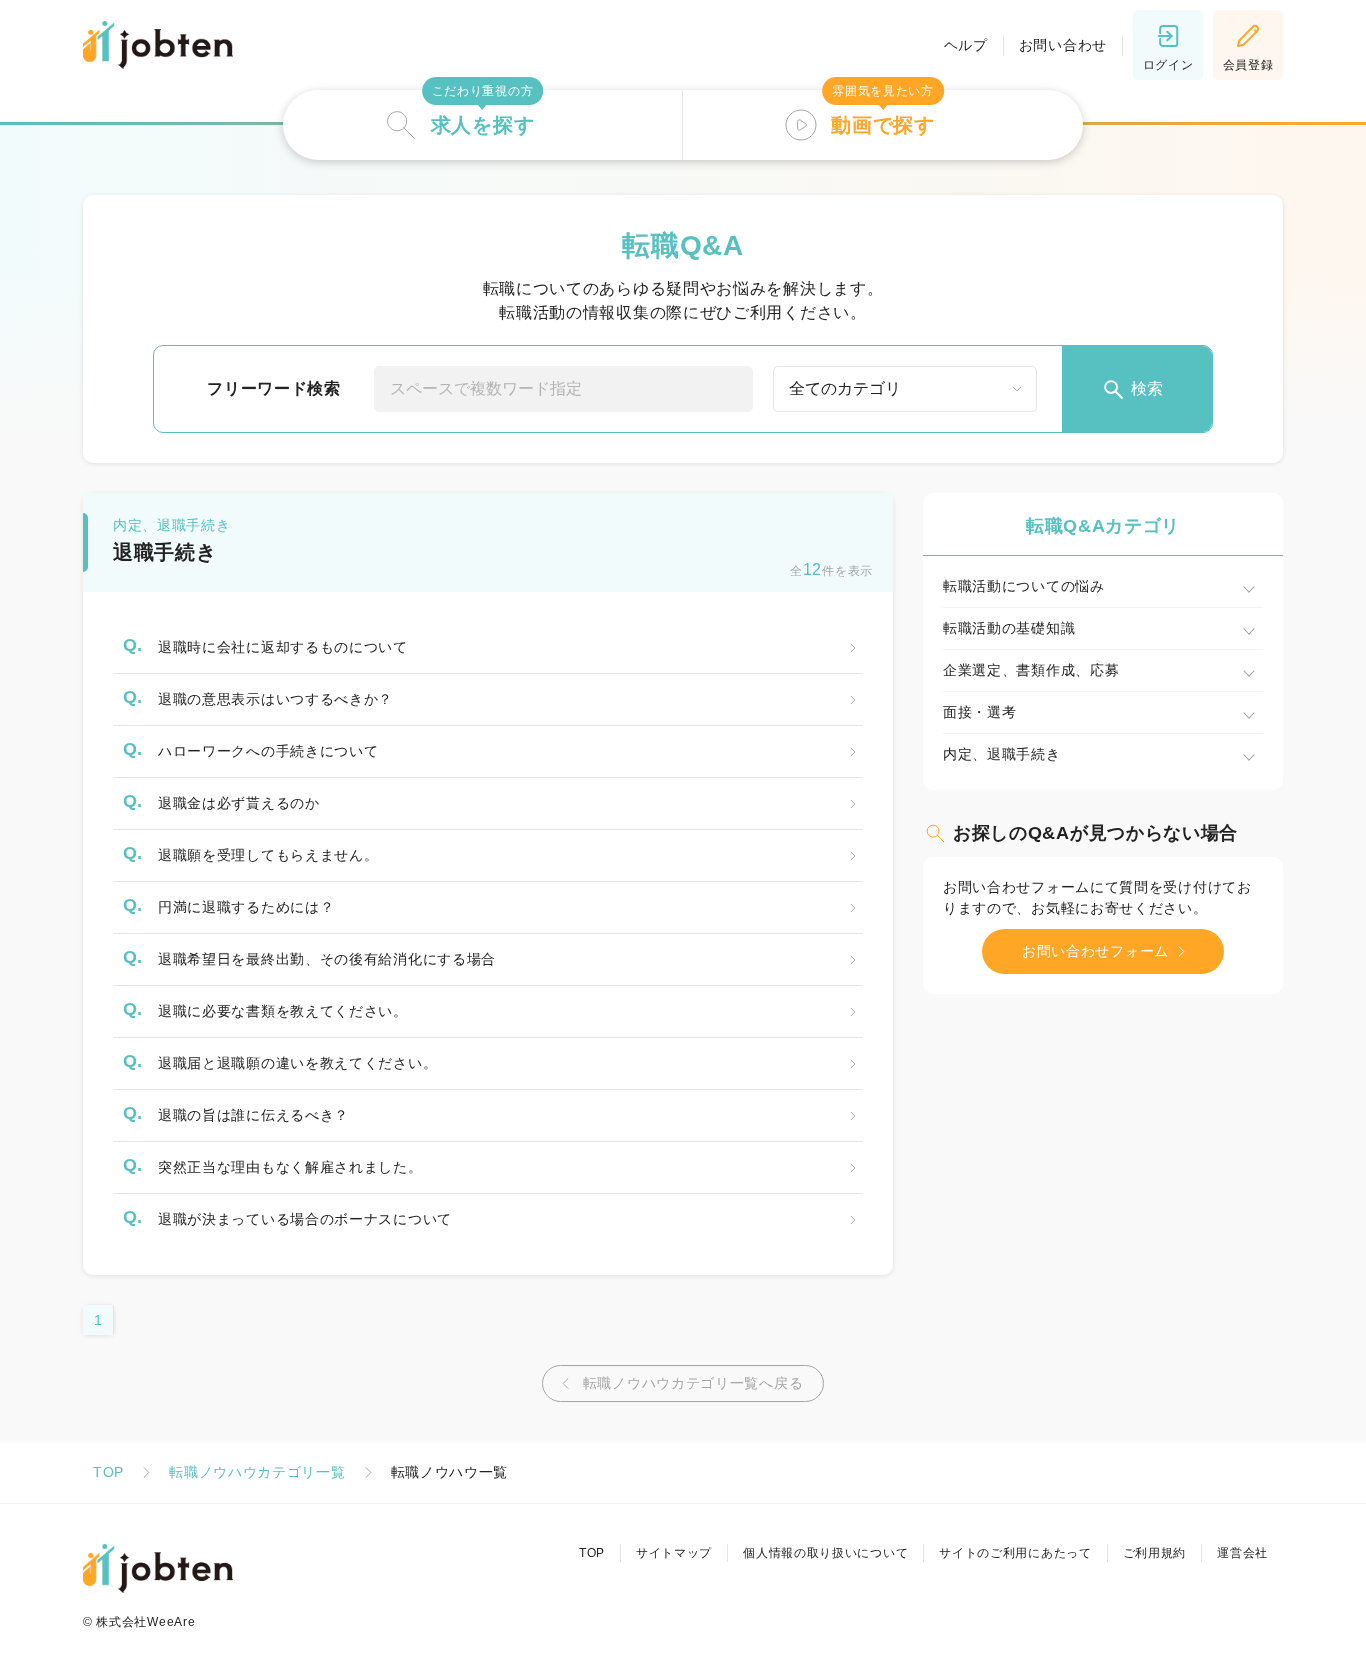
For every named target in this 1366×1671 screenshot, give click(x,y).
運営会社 (1242, 1553)
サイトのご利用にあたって (1015, 1553)
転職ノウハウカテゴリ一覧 (257, 1472)
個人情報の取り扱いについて (825, 1553)
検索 (1147, 388)
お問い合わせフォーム (1095, 951)
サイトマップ (674, 1553)
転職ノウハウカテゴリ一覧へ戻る (693, 1383)
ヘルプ (966, 45)
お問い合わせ (1063, 45)
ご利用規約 (1155, 1553)
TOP (108, 1472)
